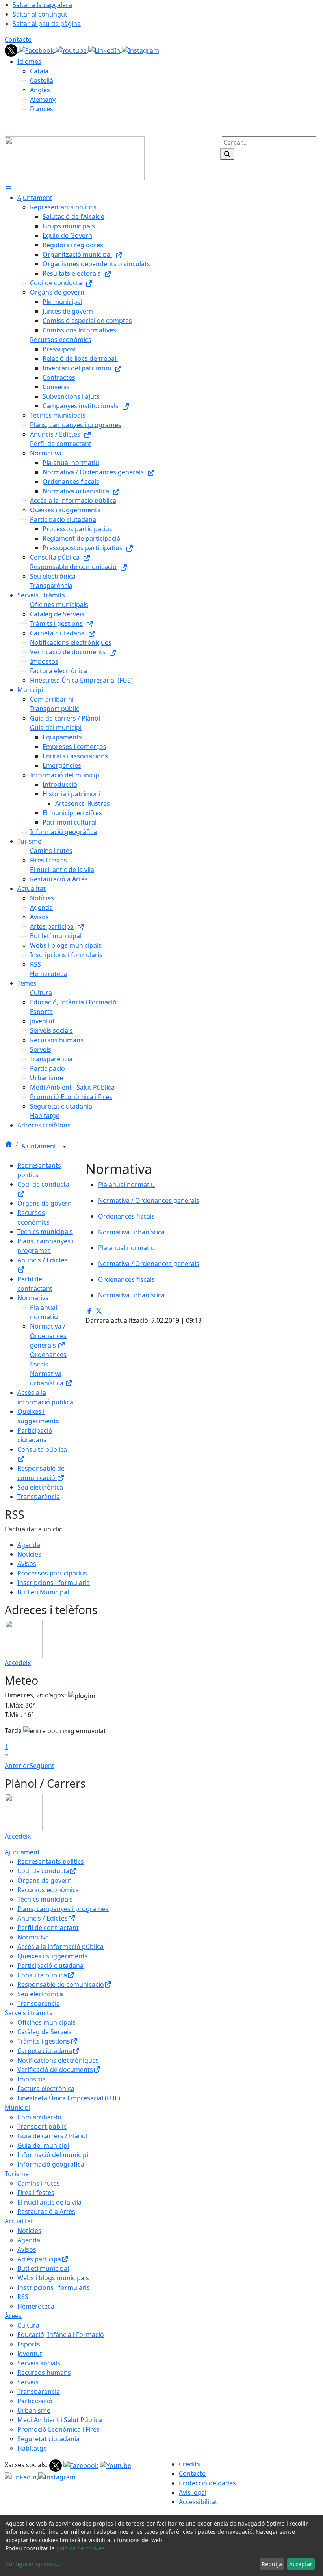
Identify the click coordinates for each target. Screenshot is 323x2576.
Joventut (30, 2354)
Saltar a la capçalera (42, 5)
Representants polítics (51, 1861)
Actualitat (19, 2221)
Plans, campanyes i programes (63, 1909)
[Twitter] (12, 50)
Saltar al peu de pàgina (47, 24)
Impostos (32, 2079)
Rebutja (272, 2564)
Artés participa (39, 2259)
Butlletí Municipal (43, 1592)
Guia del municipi (43, 2145)
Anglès (40, 90)
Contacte (18, 39)
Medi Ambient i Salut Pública (60, 2420)
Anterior (17, 1766)
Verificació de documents (55, 2070)
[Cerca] (227, 154)
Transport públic (42, 2126)
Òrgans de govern (45, 1203)
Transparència (39, 1497)
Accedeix (18, 1663)
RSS (23, 2297)
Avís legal (193, 2492)
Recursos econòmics (48, 1890)
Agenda (29, 1545)
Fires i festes (36, 2193)
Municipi (18, 2107)
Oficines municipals (46, 2022)
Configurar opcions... (33, 2564)
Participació (35, 2401)
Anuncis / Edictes (43, 1918)
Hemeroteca (36, 2306)
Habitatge (32, 2448)
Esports (29, 2344)
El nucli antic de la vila (49, 2202)
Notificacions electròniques (58, 2060)
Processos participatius (52, 1573)
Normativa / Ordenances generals (48, 1336)
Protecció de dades (207, 2483)
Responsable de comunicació (61, 1984)
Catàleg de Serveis (45, 2032)
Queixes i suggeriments (53, 1956)
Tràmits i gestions (44, 2041)
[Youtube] (72, 50)
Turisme (17, 2174)
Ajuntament (40, 1146)
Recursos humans (44, 2373)
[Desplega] (65, 1147)
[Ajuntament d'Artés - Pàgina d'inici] (75, 158)
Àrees (13, 2316)
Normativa (33, 1298)
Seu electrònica (40, 1487)
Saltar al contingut (40, 14)
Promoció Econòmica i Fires (58, 2429)
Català (39, 71)
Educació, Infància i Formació (61, 2335)
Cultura (28, 2325)
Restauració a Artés (46, 2212)
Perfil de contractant (48, 1928)
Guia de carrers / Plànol (52, 2136)
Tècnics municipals (45, 1232)
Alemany (43, 99)
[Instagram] (140, 50)
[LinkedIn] (105, 50)
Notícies (29, 1554)
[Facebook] (37, 50)
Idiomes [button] (29, 62)
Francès (42, 109)
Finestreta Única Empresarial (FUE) (69, 2098)
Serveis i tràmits (29, 2013)
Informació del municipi (53, 2155)
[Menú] (9, 188)
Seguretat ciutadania (48, 2439)
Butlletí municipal (43, 2268)
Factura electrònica (46, 2089)
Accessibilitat (198, 2502)
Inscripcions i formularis (54, 1583)
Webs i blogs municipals (53, 2278)
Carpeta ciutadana (45, 2051)
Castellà (42, 80)
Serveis (28, 2382)
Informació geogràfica (51, 2164)
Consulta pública (42, 1975)
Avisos (27, 1564)
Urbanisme (34, 2410)
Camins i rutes (39, 2183)
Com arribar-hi (39, 2117)
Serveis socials (39, 2363)
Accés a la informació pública (60, 1947)
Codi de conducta (43, 1871)
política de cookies (81, 2548)
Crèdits (189, 2464)
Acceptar (301, 2564)
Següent (42, 1766)
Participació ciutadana (50, 1966)
